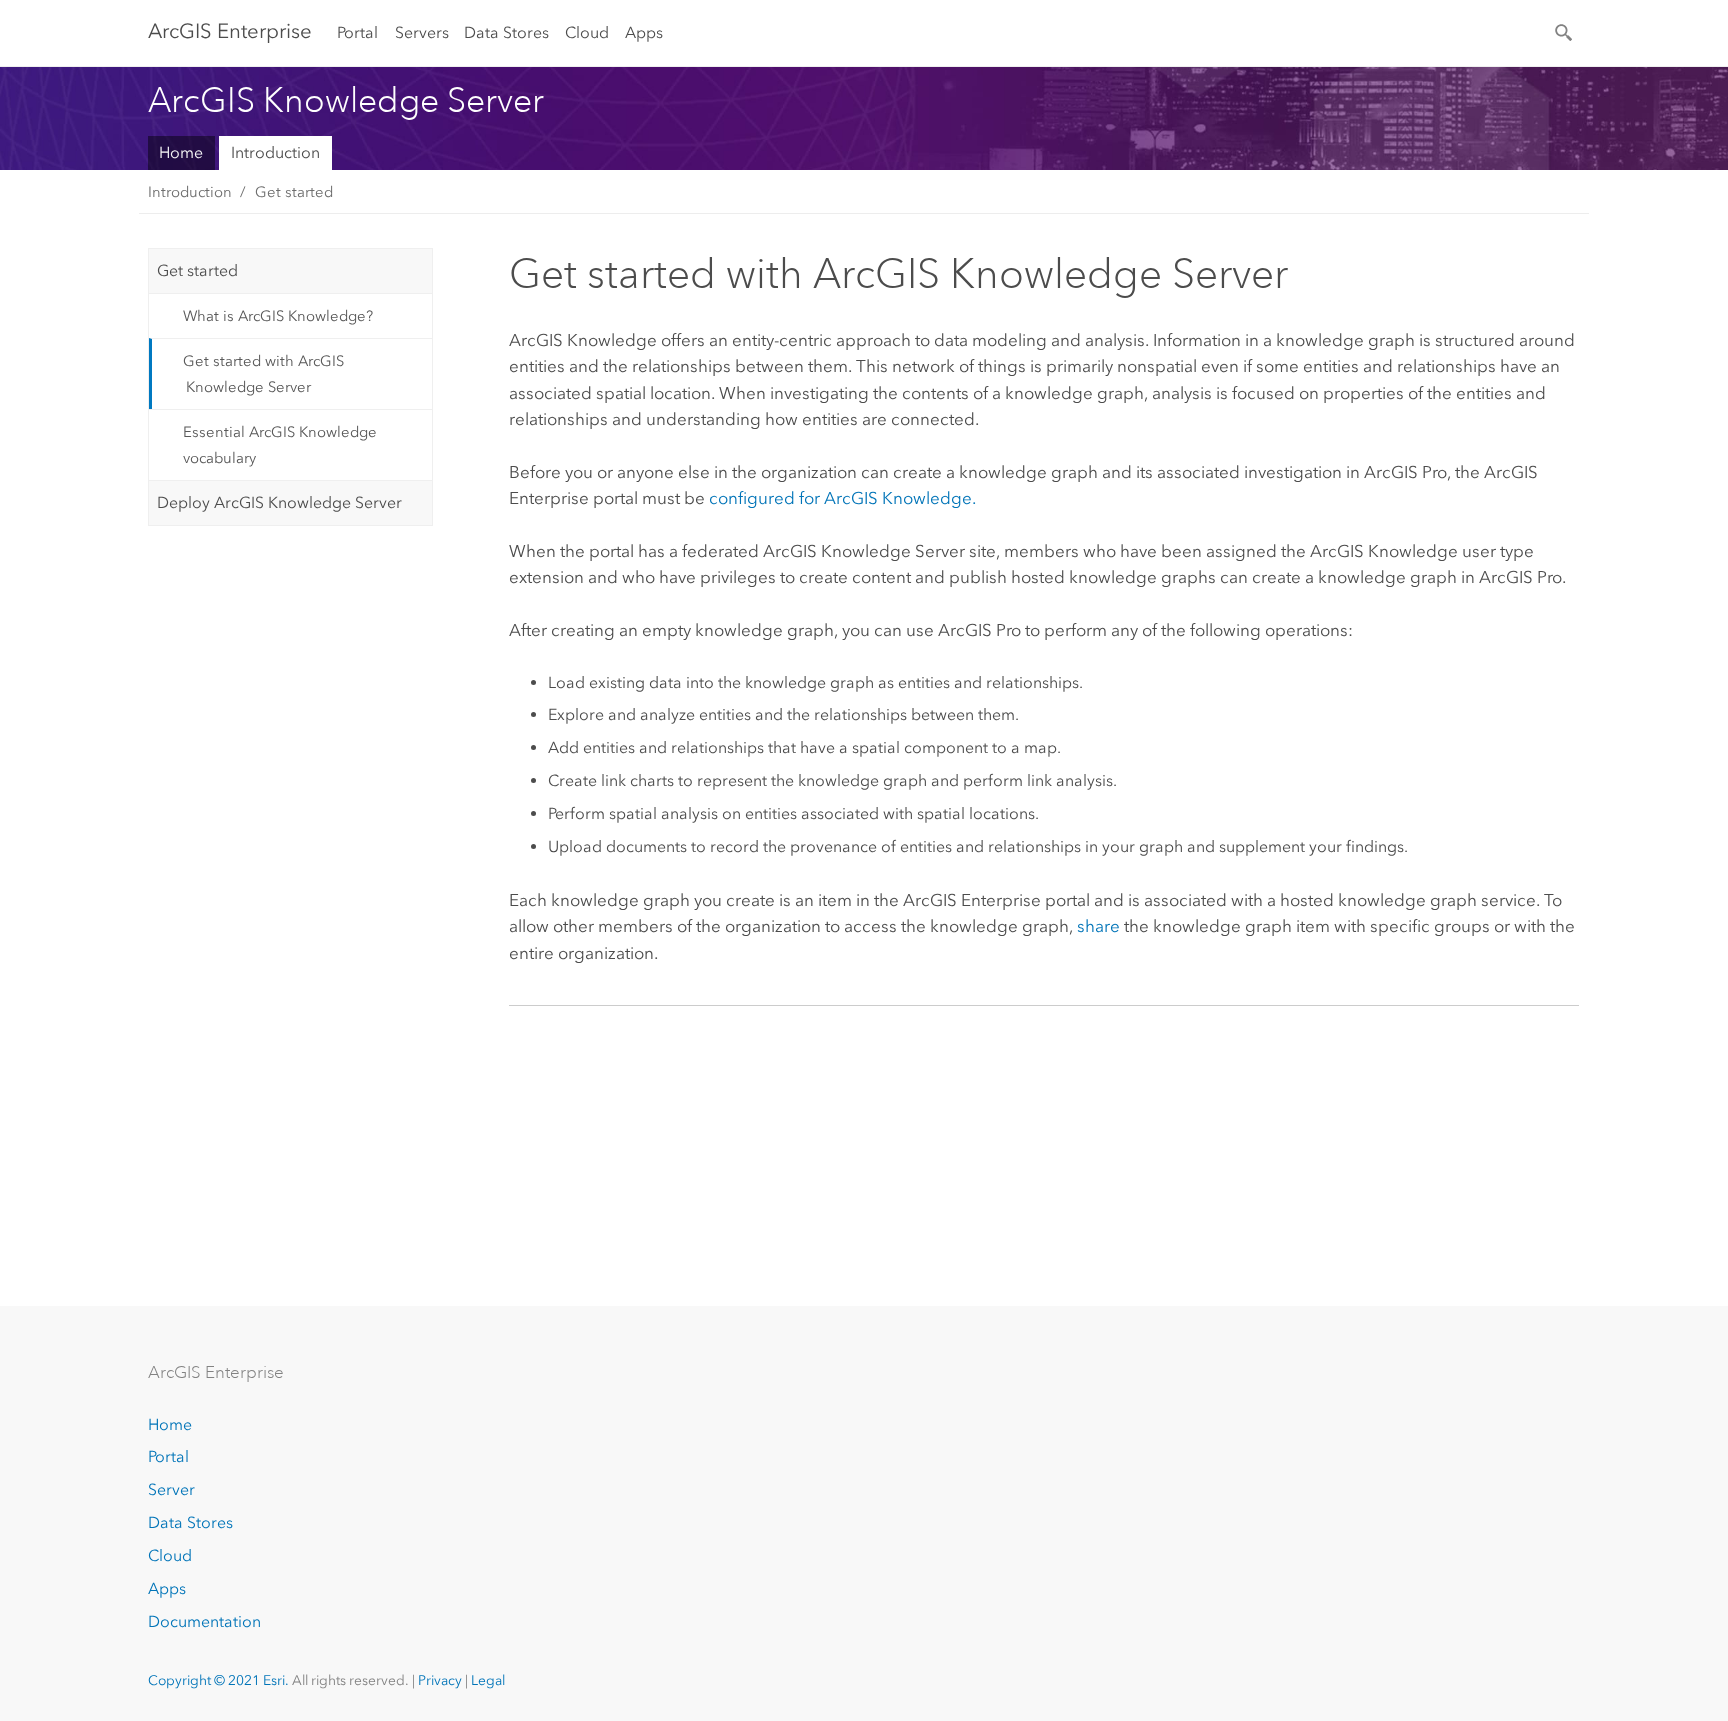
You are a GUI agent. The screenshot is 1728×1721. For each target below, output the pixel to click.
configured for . (842, 498)
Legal (488, 1680)
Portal (357, 32)
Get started (294, 192)
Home (181, 152)
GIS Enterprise (230, 31)
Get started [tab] (197, 270)
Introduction (275, 152)
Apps (644, 32)
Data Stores (506, 32)
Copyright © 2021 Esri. (218, 1680)
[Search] (1565, 31)
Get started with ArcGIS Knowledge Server (263, 374)
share (1098, 926)
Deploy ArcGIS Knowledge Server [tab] (279, 502)
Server (171, 1489)
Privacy (440, 1680)
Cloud (587, 32)
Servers (422, 32)
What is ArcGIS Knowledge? (278, 316)
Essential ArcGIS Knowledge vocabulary (280, 445)
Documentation (204, 1621)
